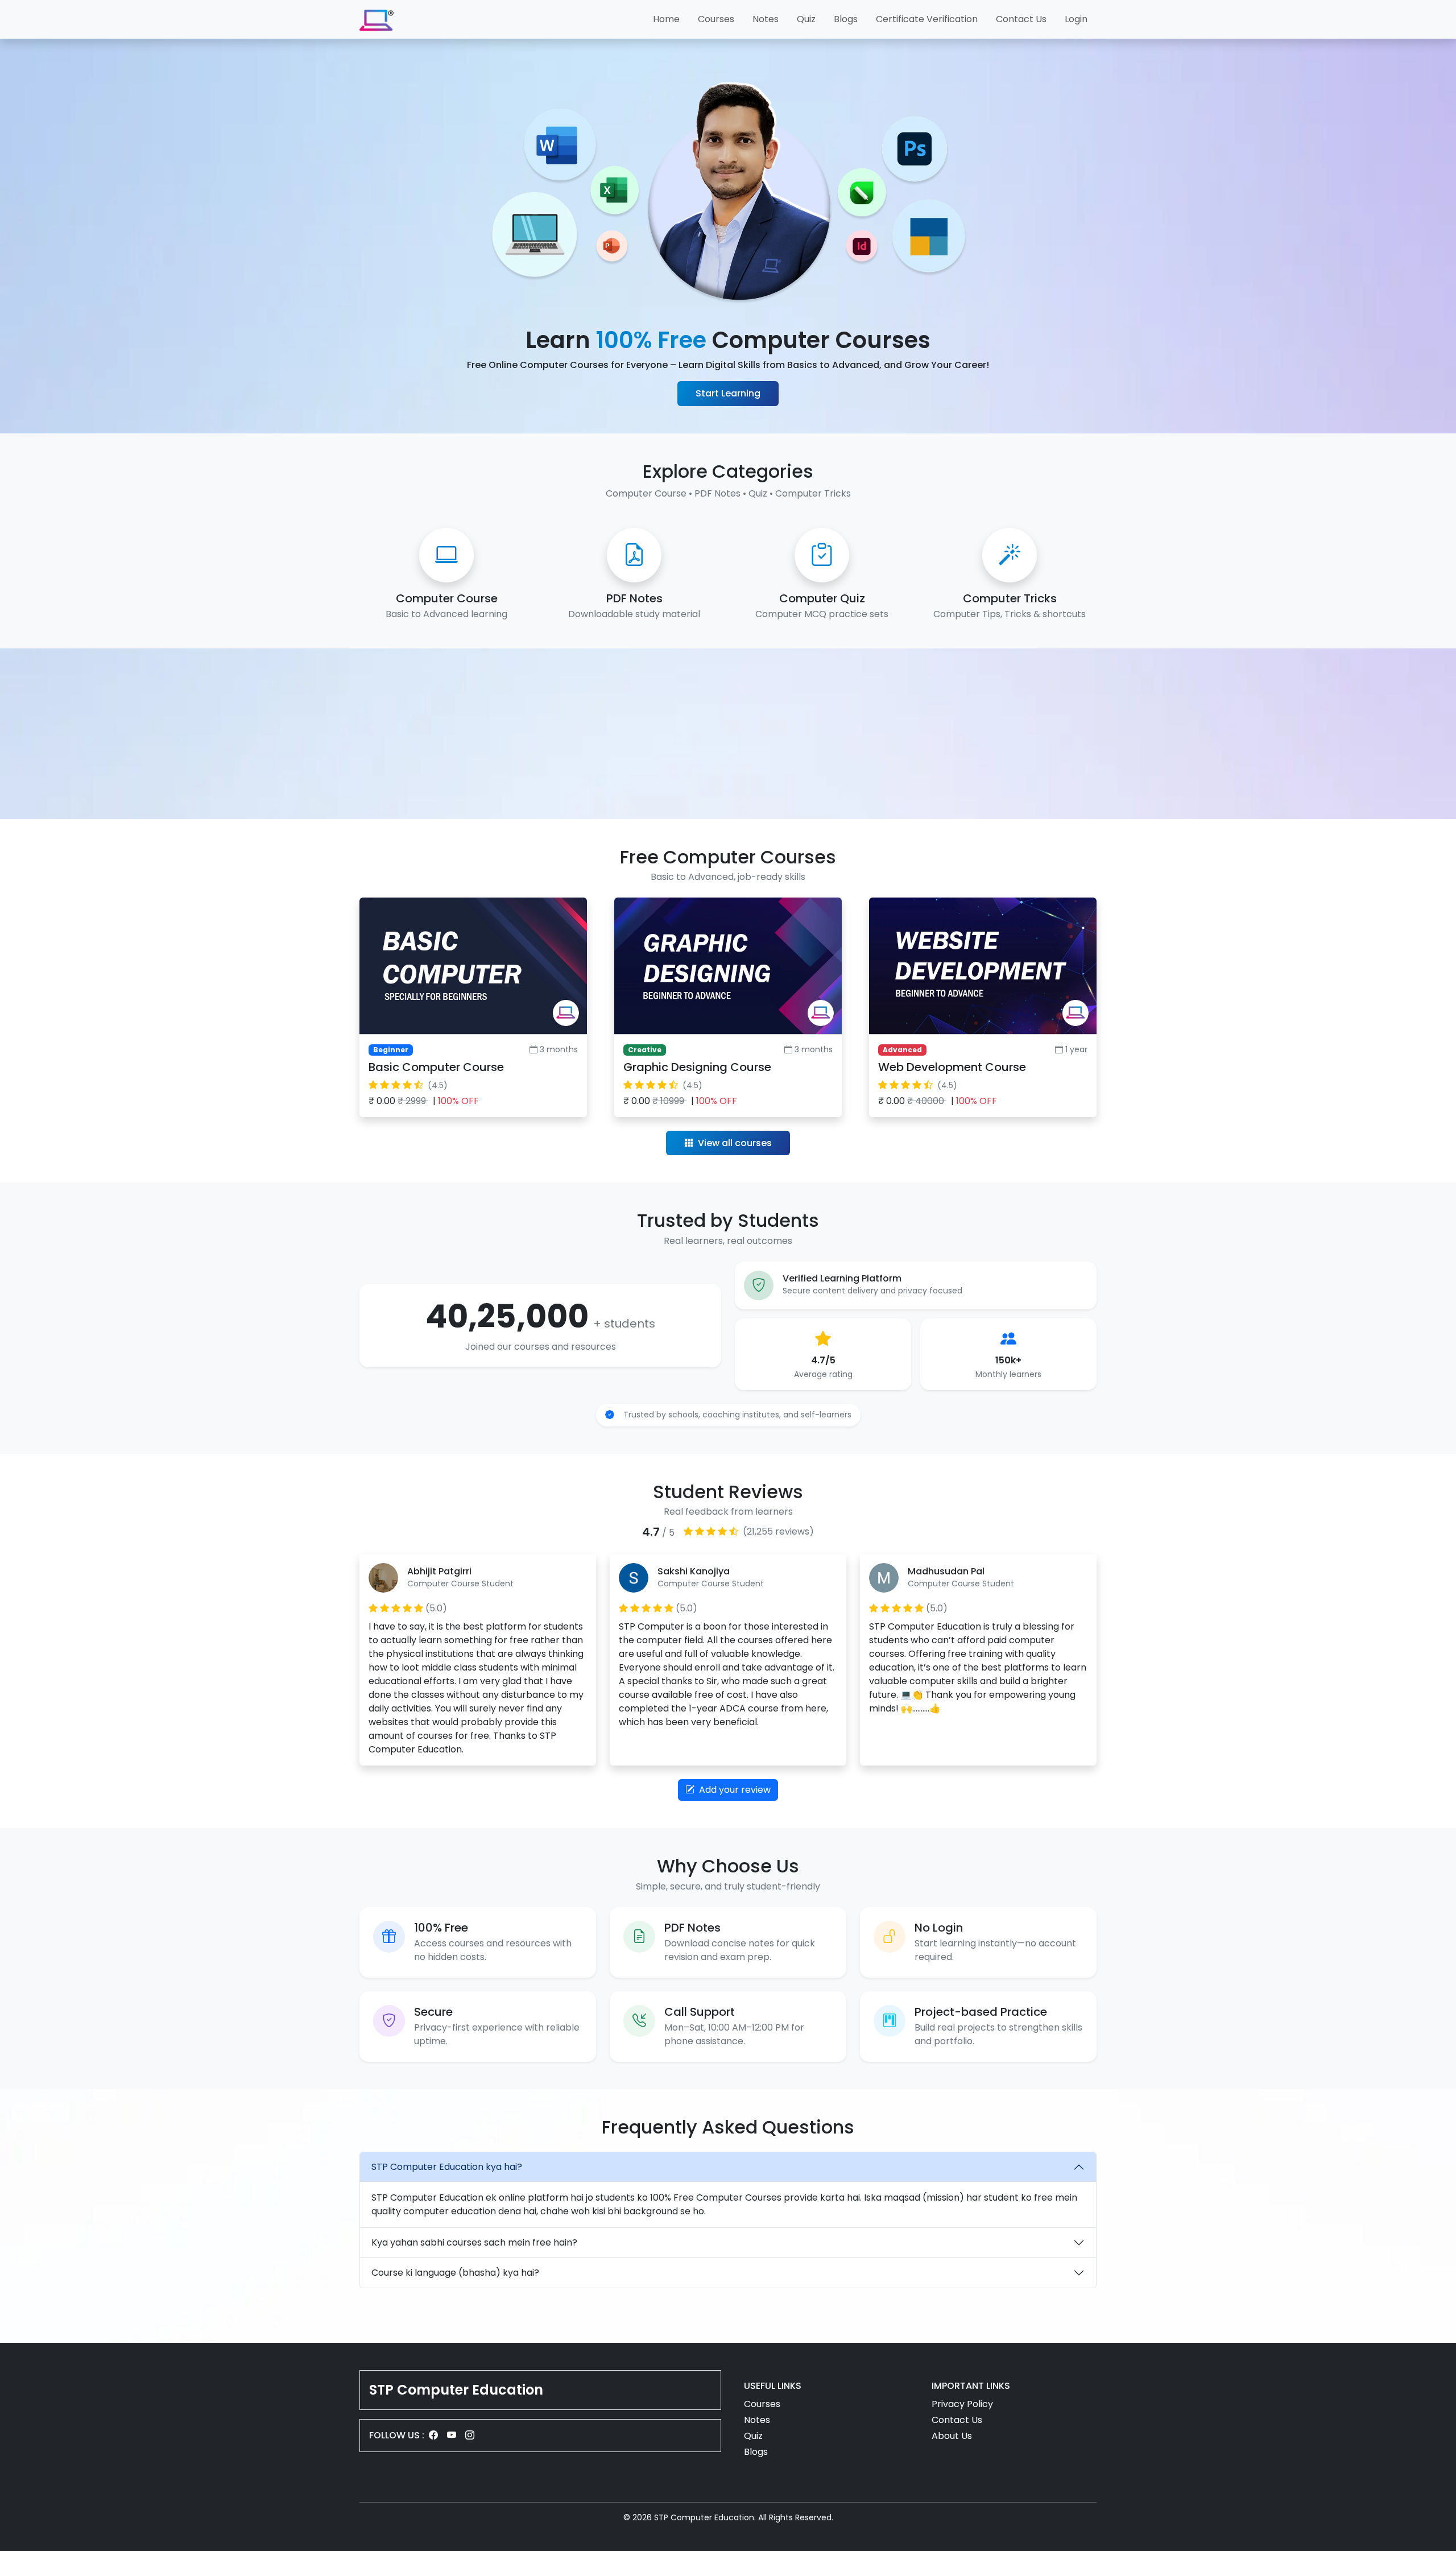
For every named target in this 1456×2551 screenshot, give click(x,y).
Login (1076, 19)
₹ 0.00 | (424, 1101)
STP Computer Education (456, 2390)
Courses (716, 19)
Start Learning (728, 393)
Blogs (846, 19)
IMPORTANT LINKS (971, 2386)
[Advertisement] (728, 734)
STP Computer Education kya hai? (447, 2167)
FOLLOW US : (397, 2435)
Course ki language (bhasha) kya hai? (455, 2273)
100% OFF (458, 1101)
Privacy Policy (962, 2404)
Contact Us (1021, 19)
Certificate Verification (927, 19)
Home (666, 19)
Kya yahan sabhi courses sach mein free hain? (474, 2242)
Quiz (806, 19)
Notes (766, 19)
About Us (952, 2436)
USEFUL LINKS (773, 2386)
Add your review (734, 1790)
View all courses (734, 1143)
